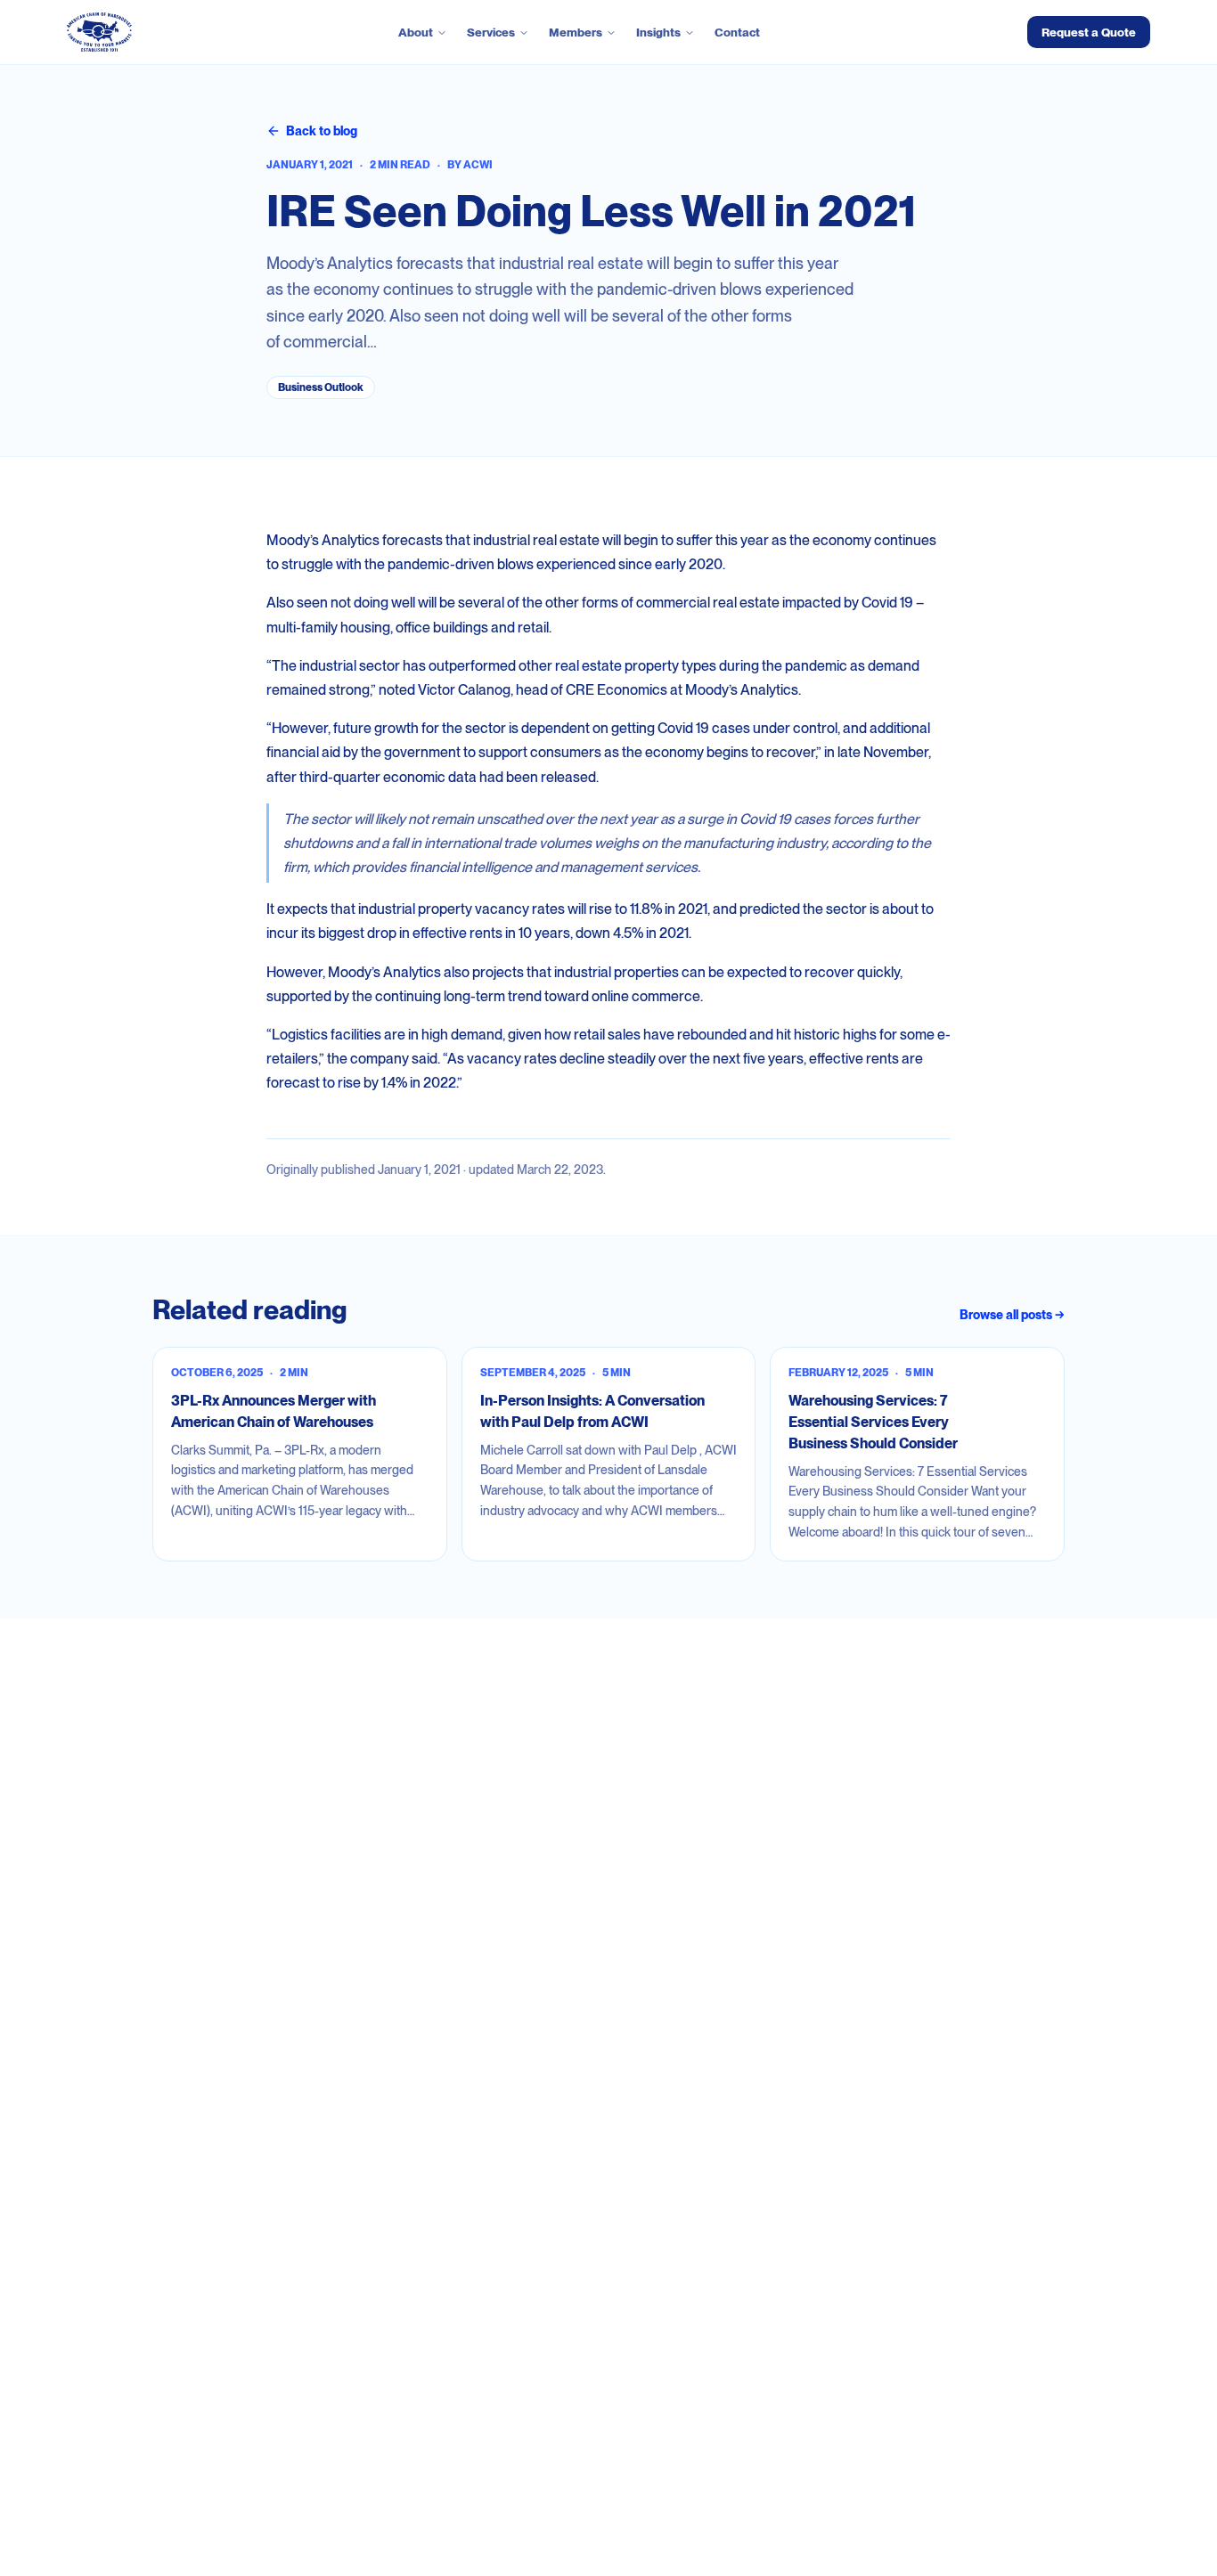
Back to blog (322, 131)
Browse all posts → (1012, 1315)
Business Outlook (321, 387)
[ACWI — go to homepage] (99, 32)
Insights (658, 32)
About (416, 32)
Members (576, 32)
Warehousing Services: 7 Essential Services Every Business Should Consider (873, 1422)
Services (491, 32)
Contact (737, 32)
